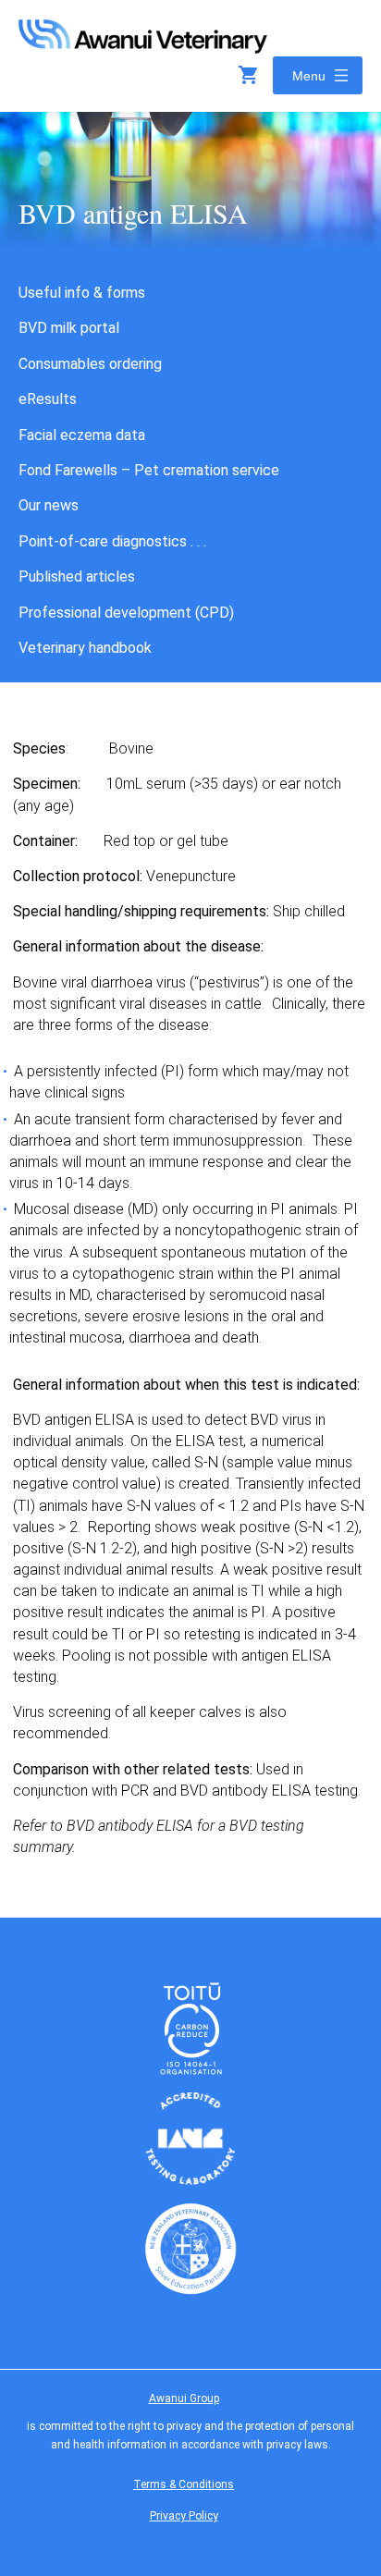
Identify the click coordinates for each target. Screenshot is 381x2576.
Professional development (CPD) (126, 613)
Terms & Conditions (184, 2484)
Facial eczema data (82, 435)
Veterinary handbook (85, 648)
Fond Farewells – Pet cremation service (149, 470)
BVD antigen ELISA (133, 213)
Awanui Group (184, 2398)
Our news (49, 505)
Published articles (77, 577)
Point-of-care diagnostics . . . (112, 541)
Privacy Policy (184, 2516)
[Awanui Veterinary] (143, 48)
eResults (48, 399)
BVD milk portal (69, 328)
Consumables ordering (90, 364)
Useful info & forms (82, 293)
